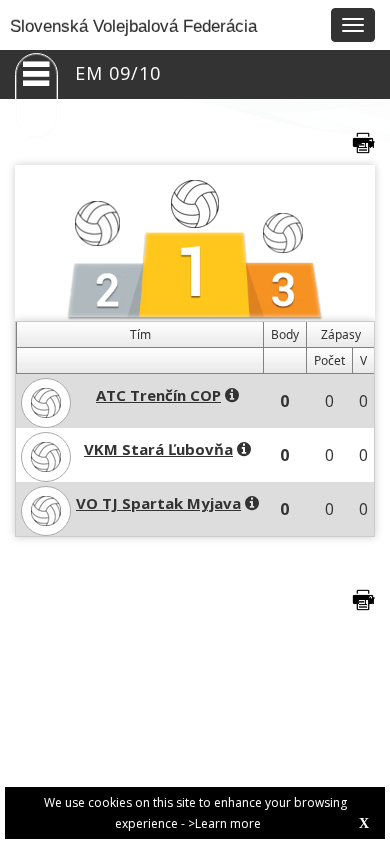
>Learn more (224, 823)
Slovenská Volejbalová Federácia (133, 26)
